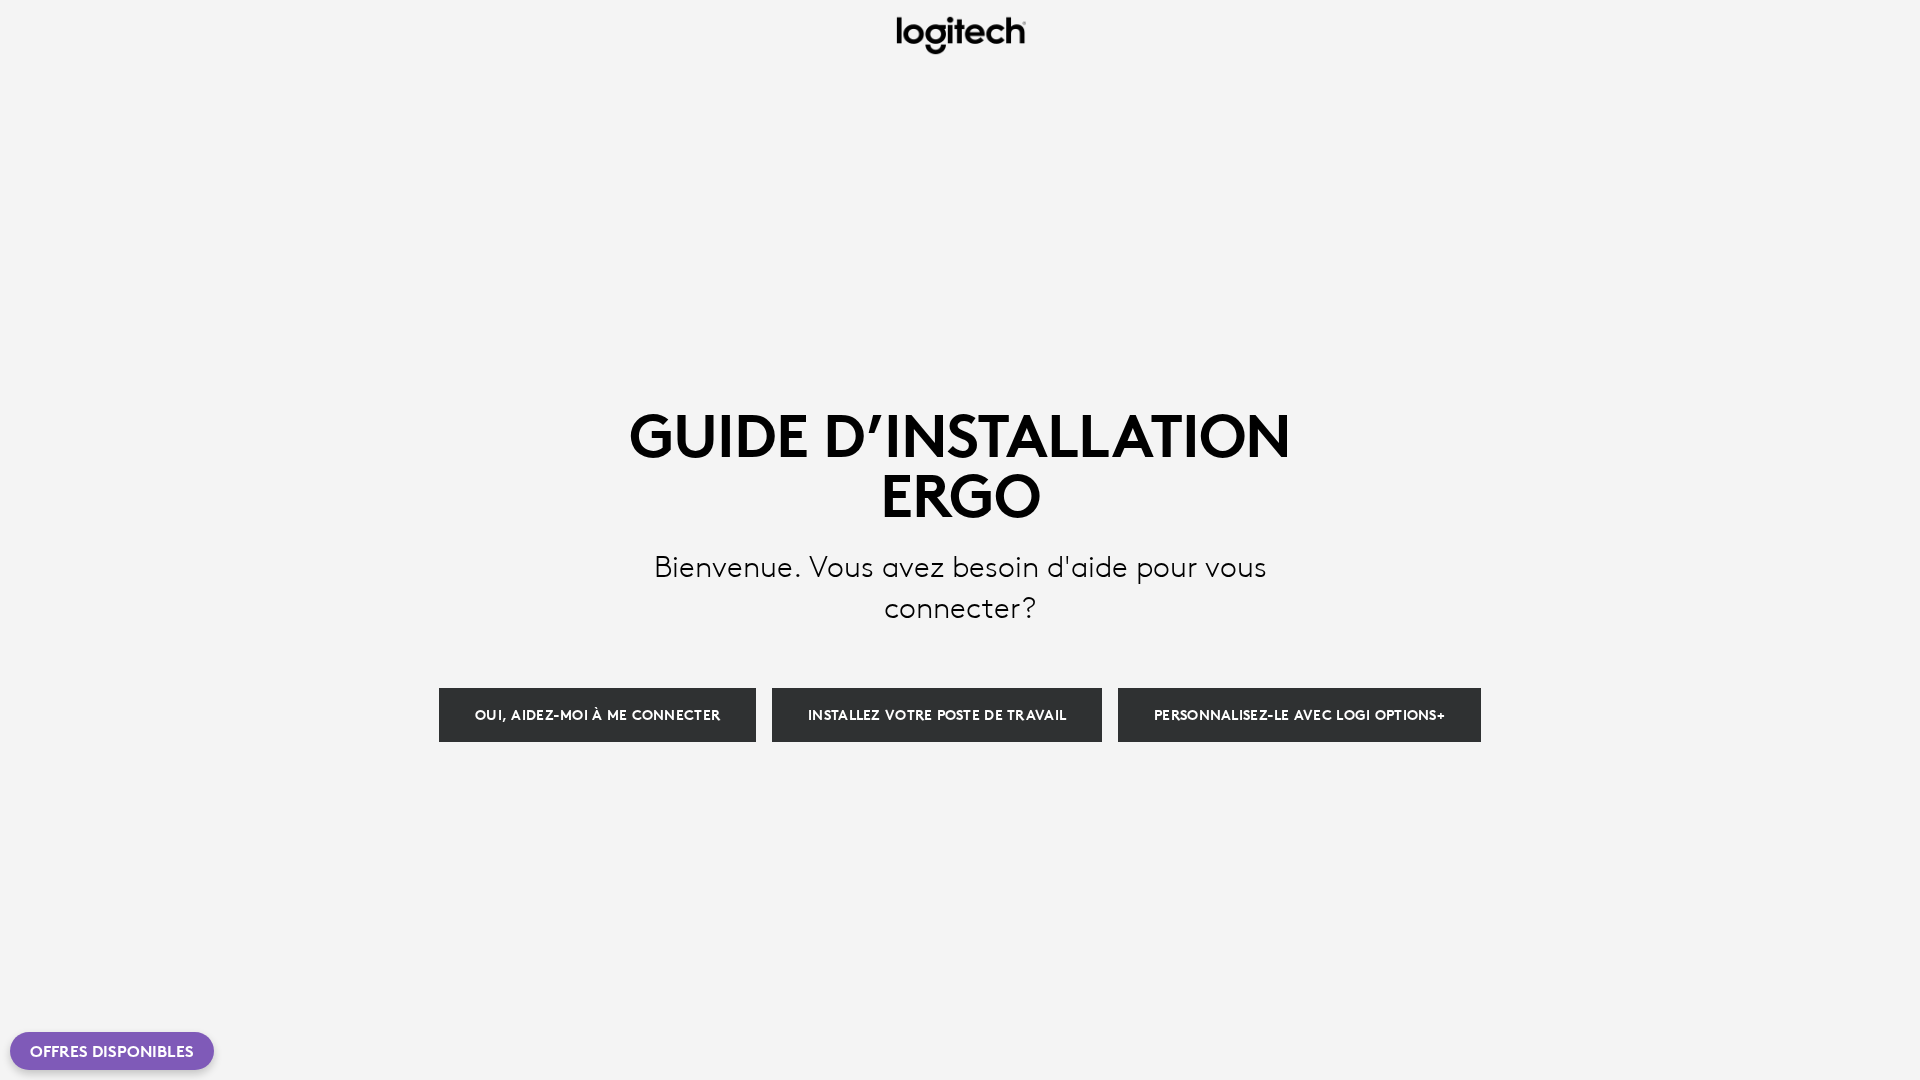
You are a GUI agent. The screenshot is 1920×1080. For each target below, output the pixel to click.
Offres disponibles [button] (112, 1051)
